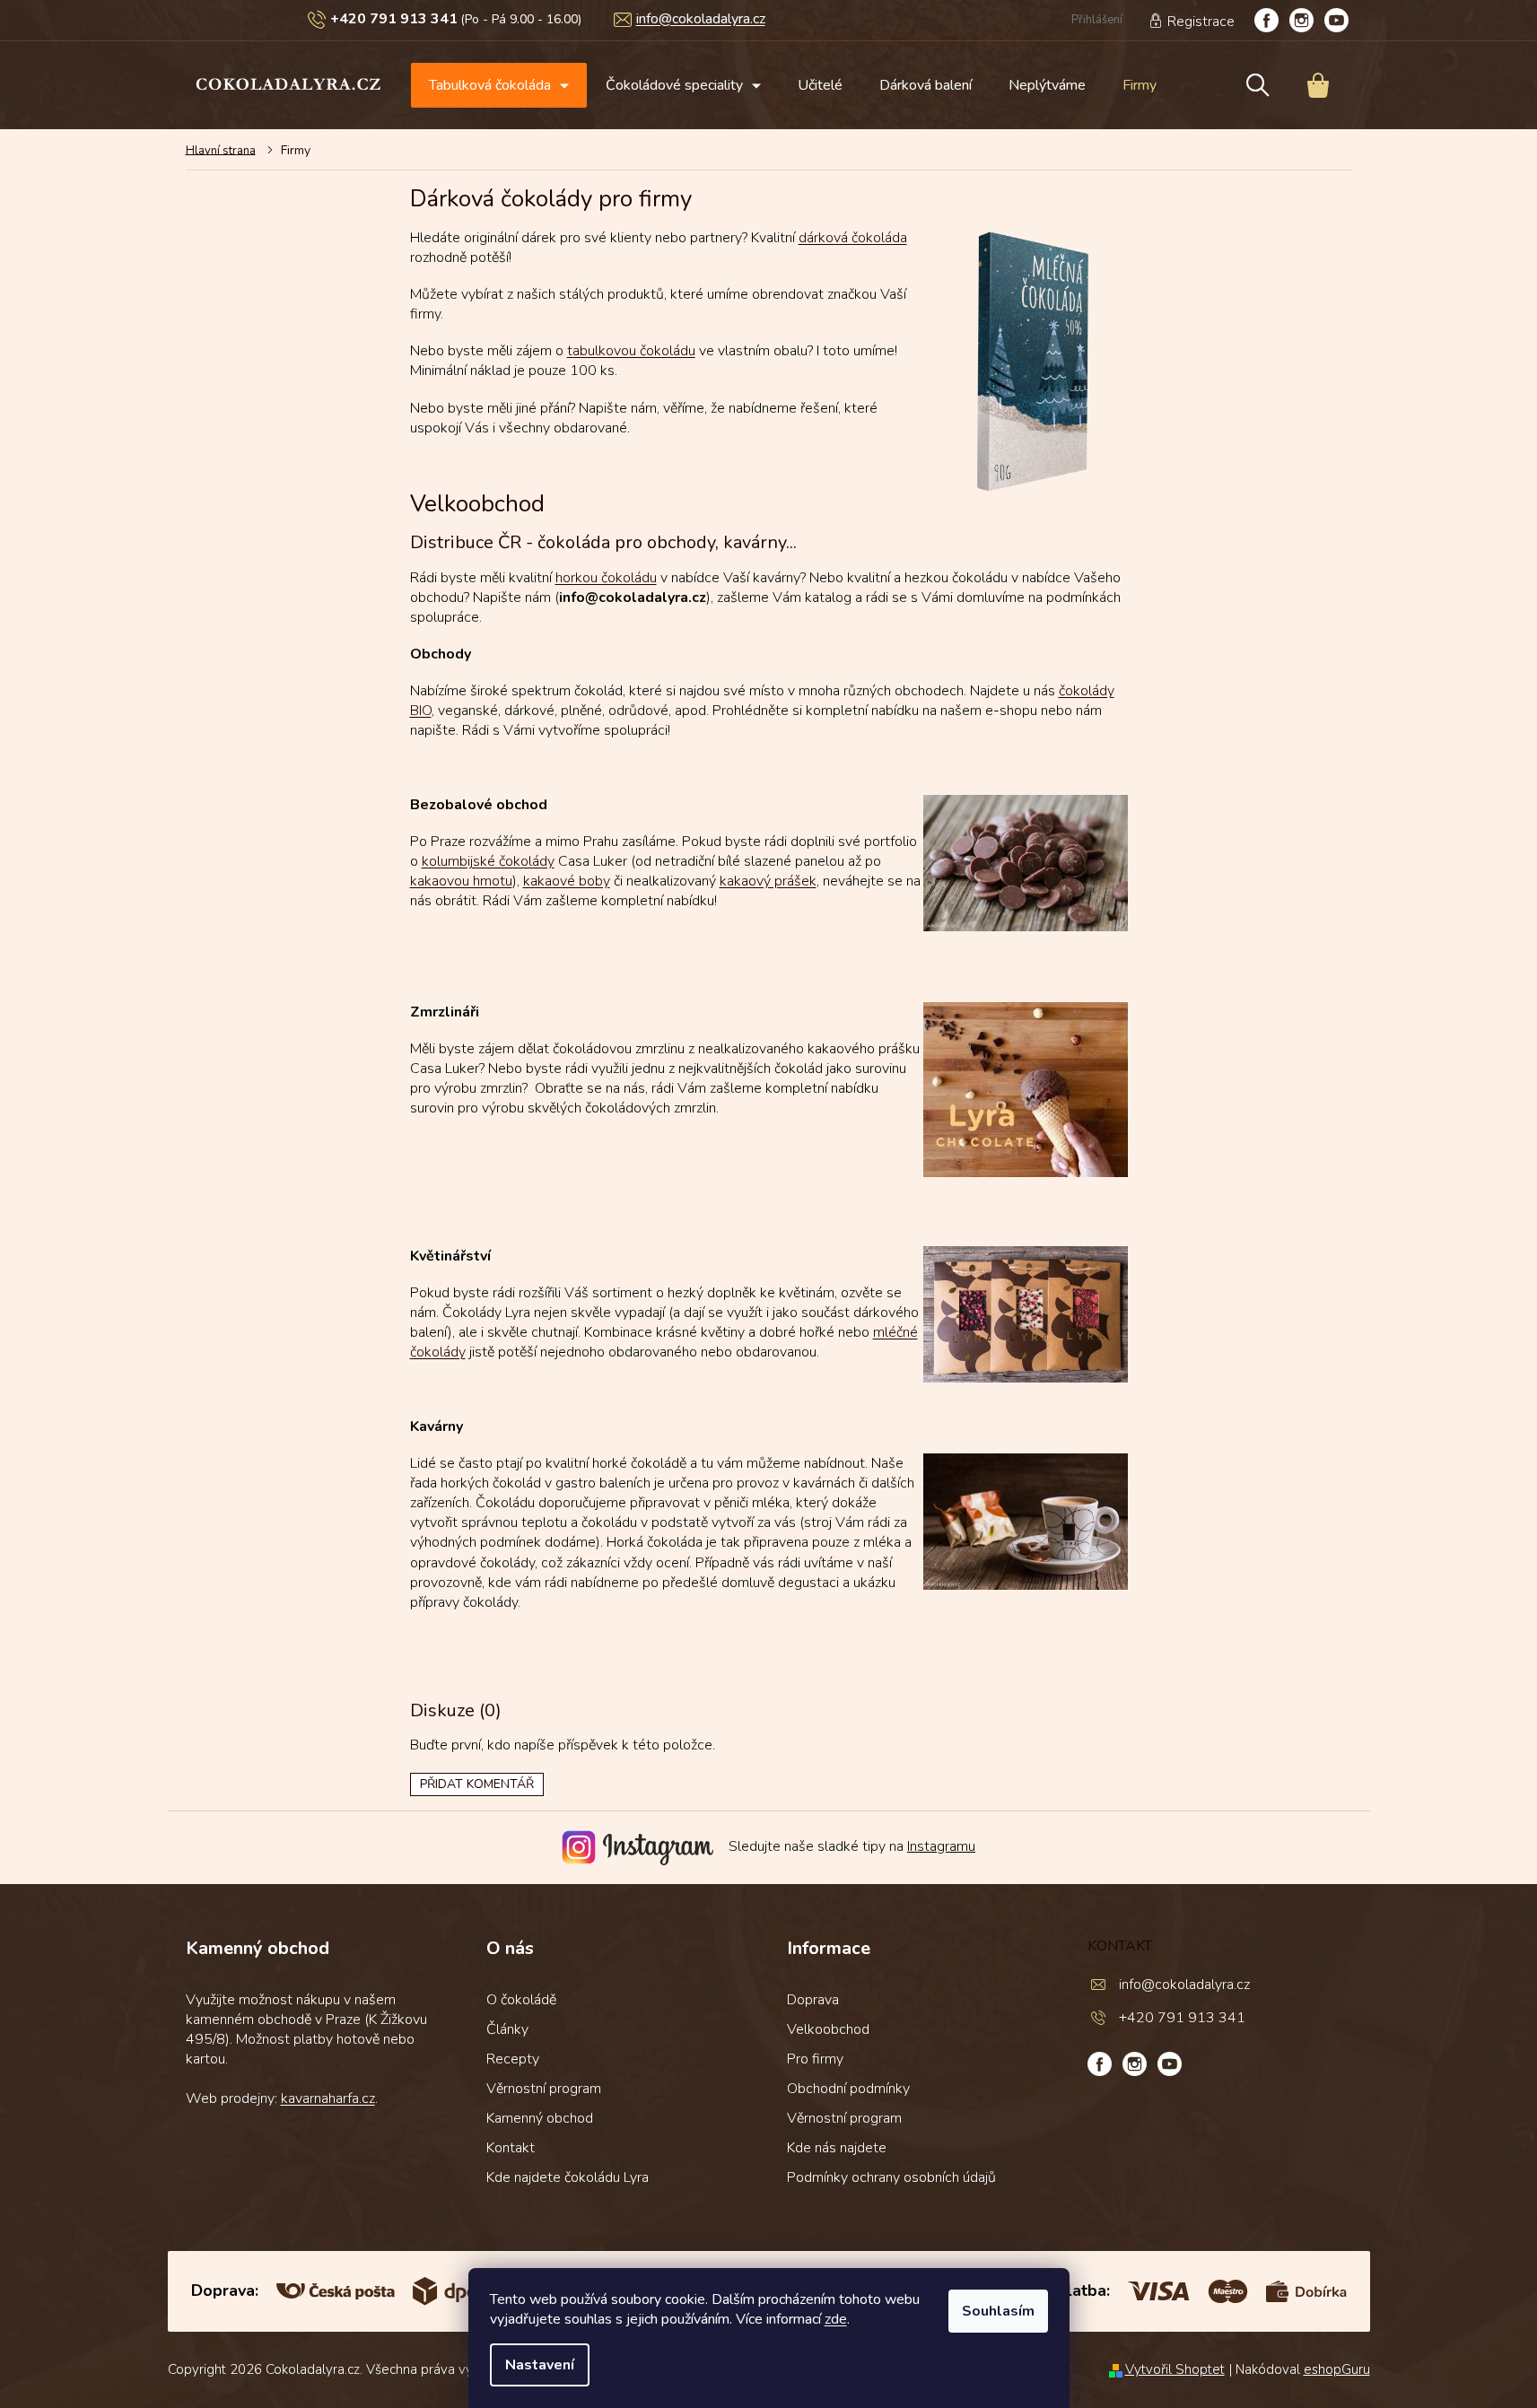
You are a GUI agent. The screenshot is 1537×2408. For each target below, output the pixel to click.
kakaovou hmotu (461, 881)
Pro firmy (815, 2059)
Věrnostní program (544, 2089)
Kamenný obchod (540, 2118)
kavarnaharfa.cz (328, 2098)
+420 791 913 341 (1182, 2018)
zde (836, 2319)
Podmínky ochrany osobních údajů (891, 2177)
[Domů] (227, 149)
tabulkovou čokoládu (631, 351)
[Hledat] (1258, 85)
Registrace (1201, 22)
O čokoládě (521, 2000)
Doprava (813, 2000)
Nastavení (540, 2365)
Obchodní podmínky (848, 2089)
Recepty (513, 2059)
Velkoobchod (828, 2029)
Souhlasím (998, 2311)
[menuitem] (499, 85)
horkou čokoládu (606, 578)
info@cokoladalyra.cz (1184, 1985)
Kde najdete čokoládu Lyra (568, 2177)
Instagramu (941, 1846)
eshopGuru (1337, 2369)
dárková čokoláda (853, 238)
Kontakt (511, 2148)
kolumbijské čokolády (488, 861)
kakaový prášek (768, 881)
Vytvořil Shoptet (1175, 2369)
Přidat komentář (477, 1784)
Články (507, 2029)
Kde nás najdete (837, 2148)
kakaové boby (567, 881)
